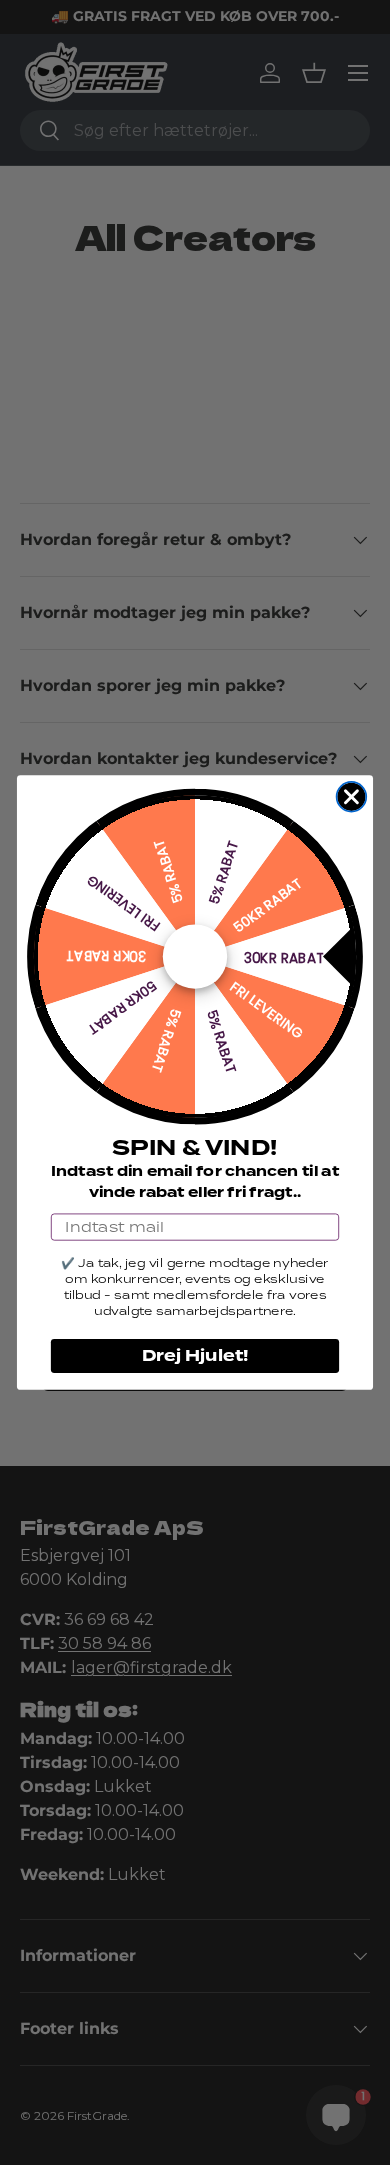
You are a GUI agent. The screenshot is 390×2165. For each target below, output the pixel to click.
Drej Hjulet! (195, 1356)
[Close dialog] (352, 797)
